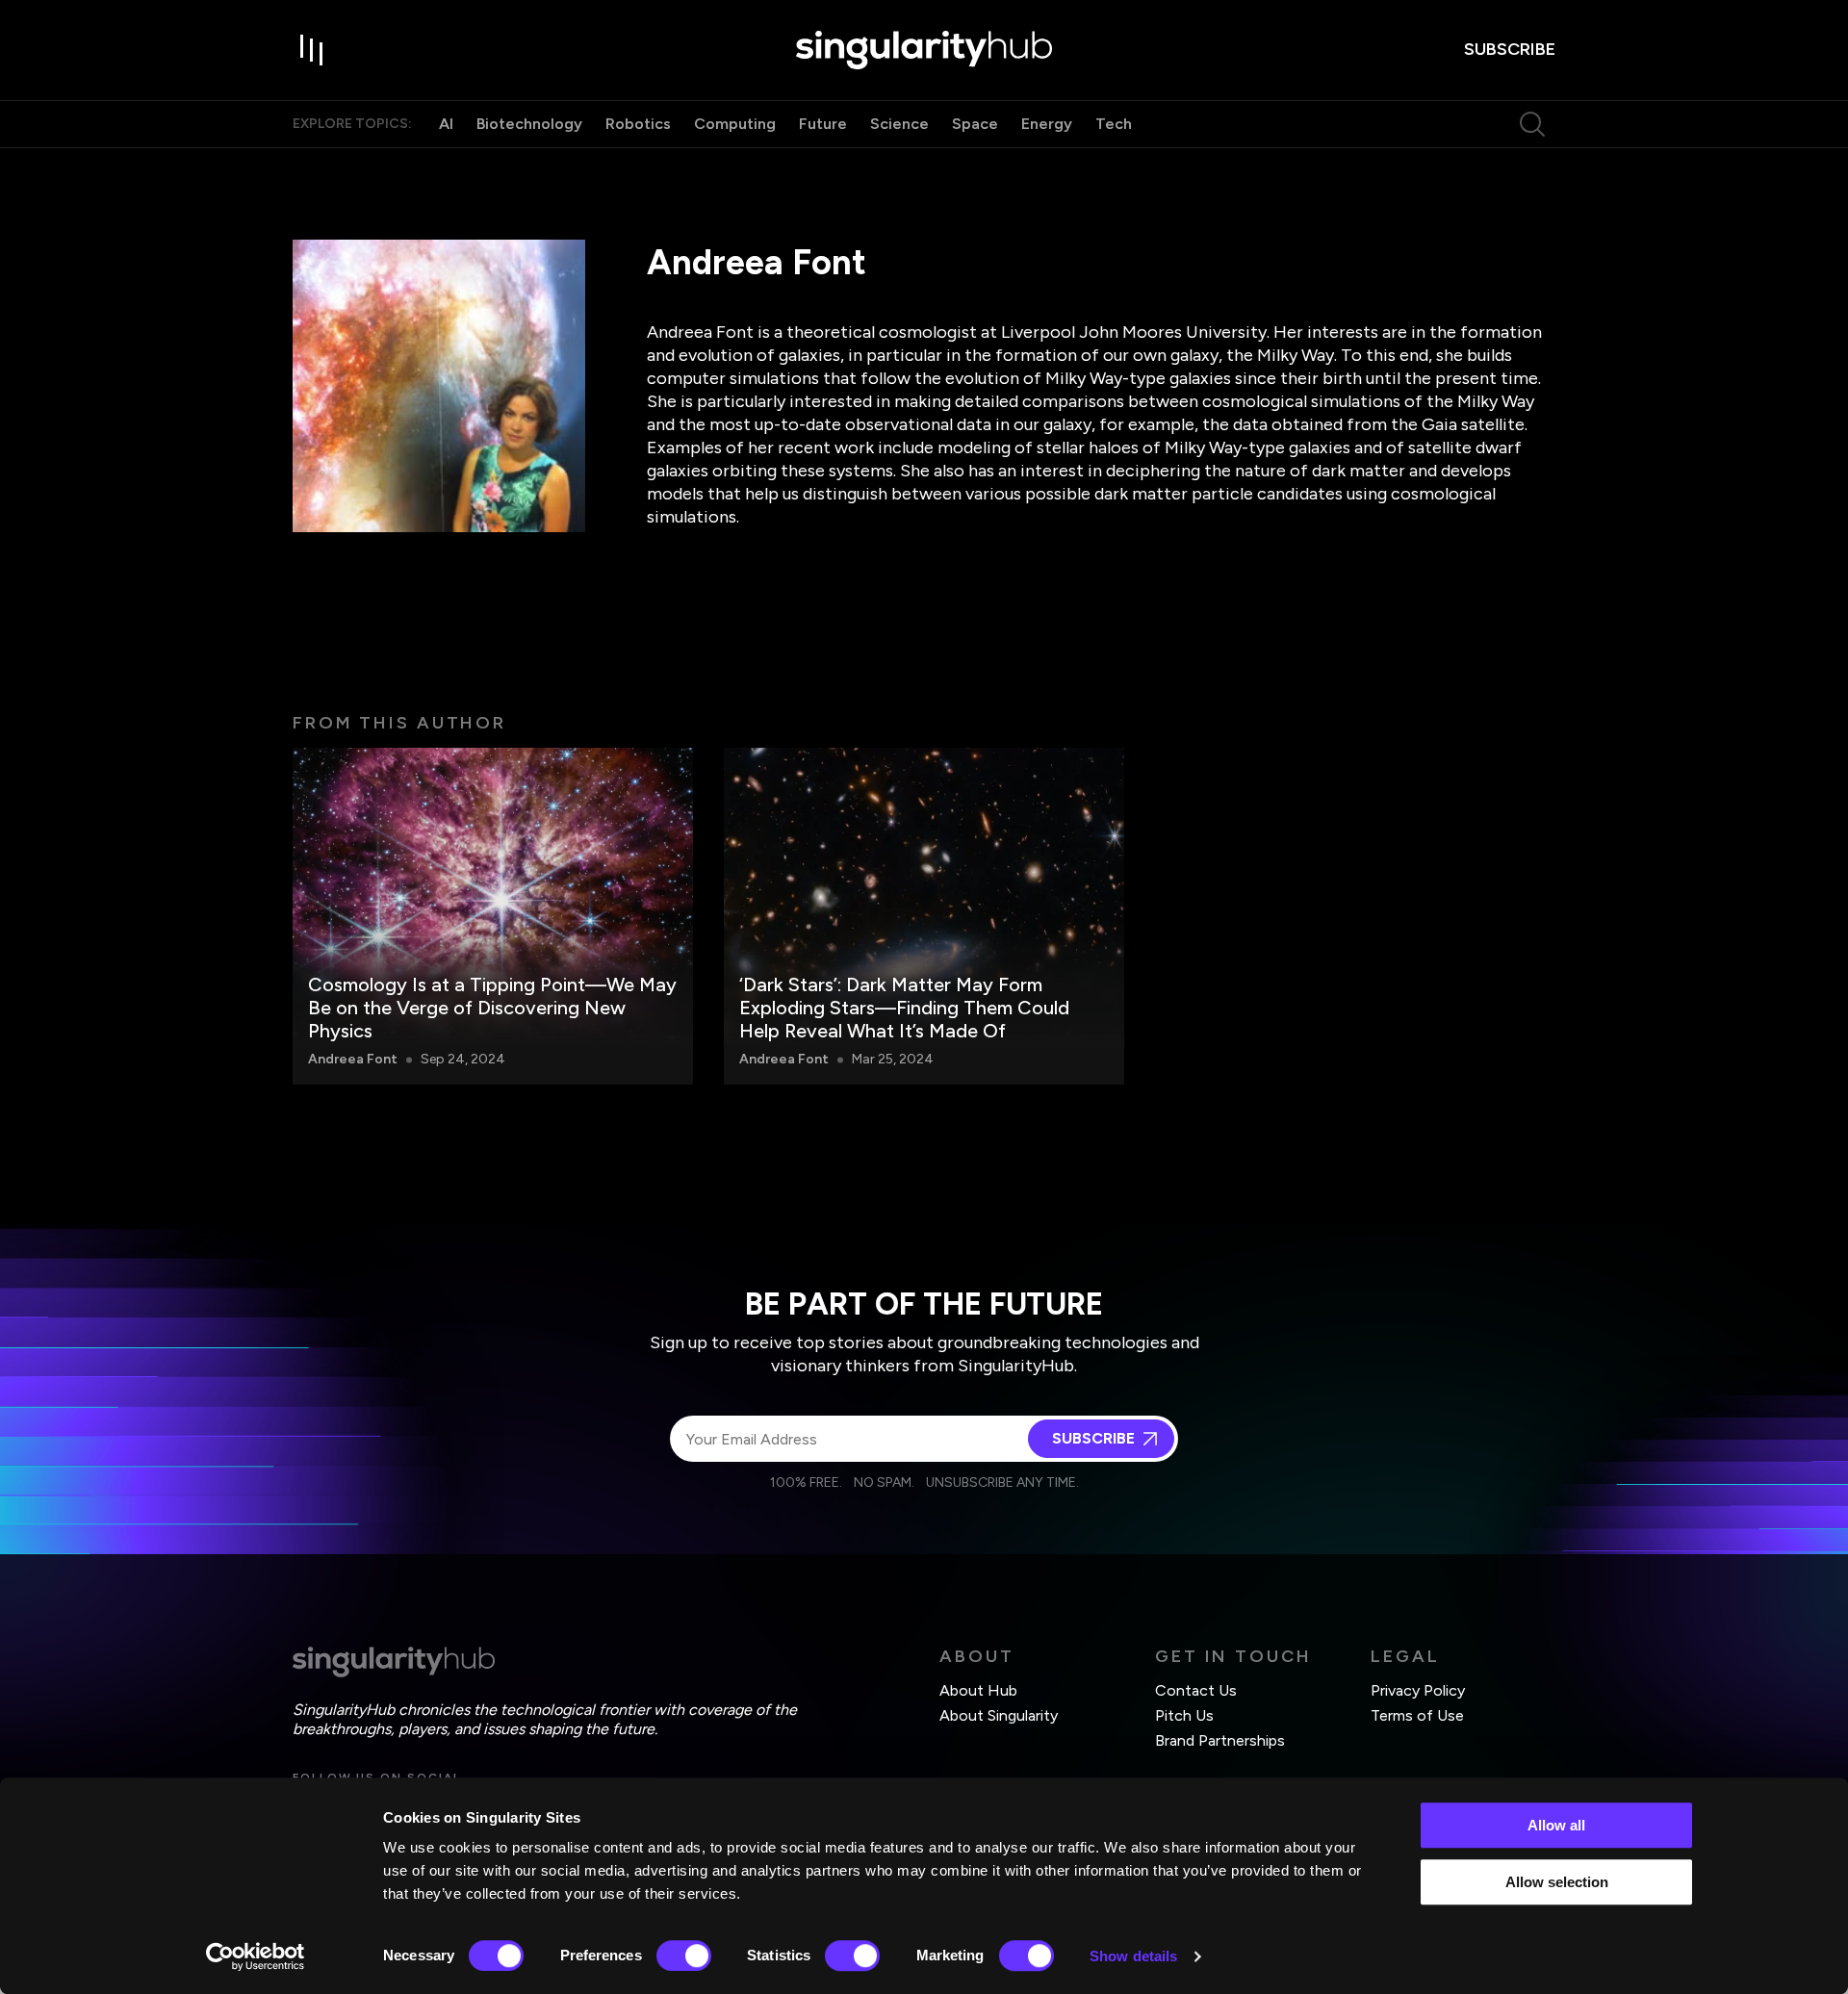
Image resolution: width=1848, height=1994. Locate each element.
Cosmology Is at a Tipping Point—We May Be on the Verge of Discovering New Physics (492, 1008)
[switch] (684, 1956)
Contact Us (1196, 1690)
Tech (1114, 124)
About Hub (978, 1690)
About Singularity (999, 1715)
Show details (1133, 1956)
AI (446, 124)
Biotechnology (529, 124)
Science (899, 124)
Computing (735, 124)
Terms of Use (1417, 1715)
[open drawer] (312, 50)
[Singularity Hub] (924, 50)
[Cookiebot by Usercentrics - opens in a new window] (256, 1956)
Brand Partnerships (1220, 1740)
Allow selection (1557, 1882)
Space (975, 124)
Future (823, 124)
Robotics (638, 124)
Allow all (1556, 1825)
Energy (1047, 124)
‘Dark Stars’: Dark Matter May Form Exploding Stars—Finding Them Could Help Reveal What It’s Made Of (904, 1008)
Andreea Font (353, 1059)
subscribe (1510, 49)
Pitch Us (1184, 1715)
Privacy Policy (1418, 1690)
